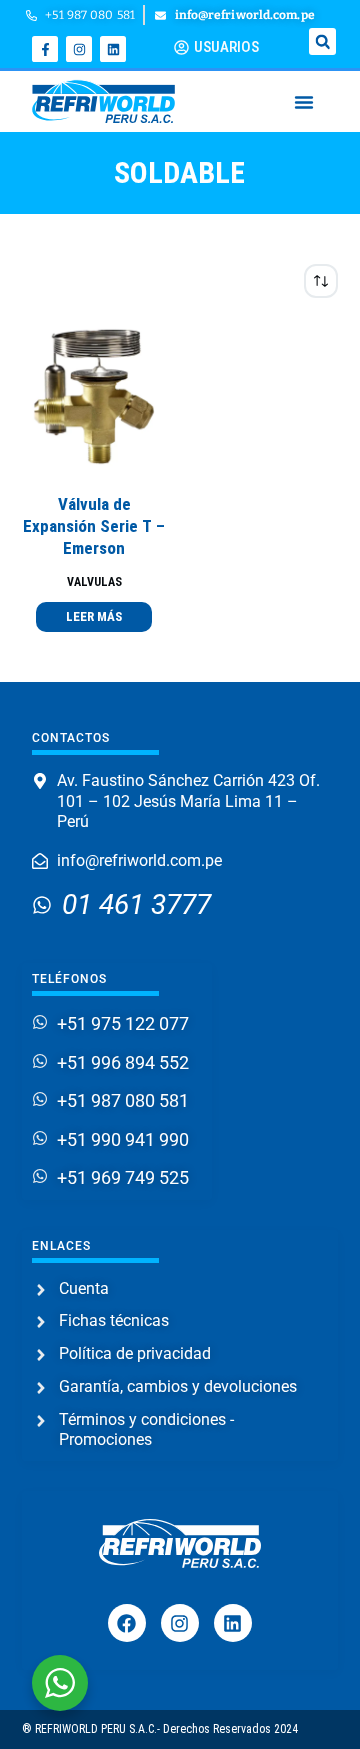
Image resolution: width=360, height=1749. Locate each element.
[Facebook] (127, 1623)
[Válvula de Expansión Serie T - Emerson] (94, 395)
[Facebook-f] (45, 49)
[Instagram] (79, 49)
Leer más (94, 616)
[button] (322, 41)
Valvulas (94, 582)
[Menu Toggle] (304, 102)
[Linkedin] (113, 49)
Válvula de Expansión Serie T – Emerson (94, 526)
